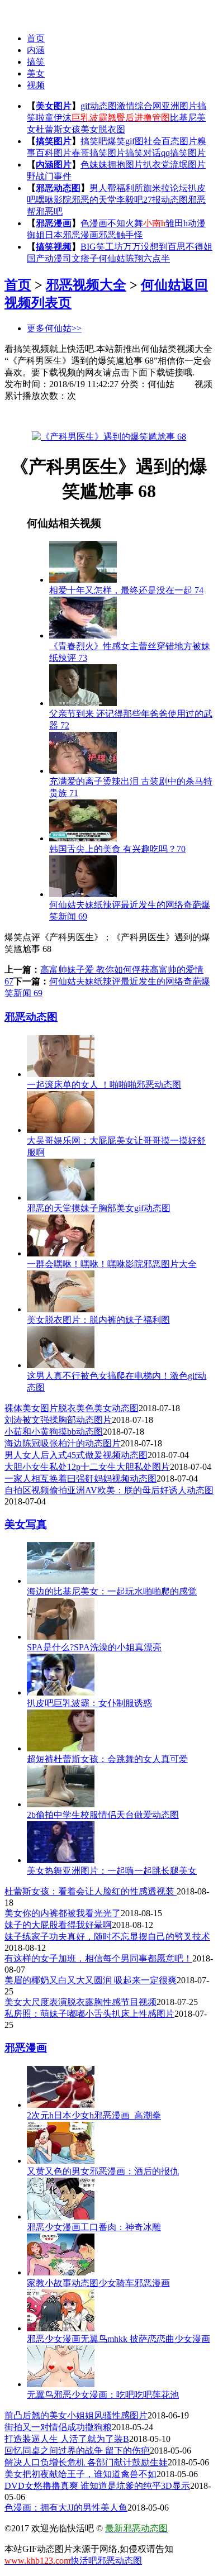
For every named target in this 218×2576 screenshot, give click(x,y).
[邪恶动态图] (27, 11)
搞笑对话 (143, 153)
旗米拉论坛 (165, 188)
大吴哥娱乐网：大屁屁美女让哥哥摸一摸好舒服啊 (116, 1146)
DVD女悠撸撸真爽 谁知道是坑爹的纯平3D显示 (97, 2486)
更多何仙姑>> (54, 328)
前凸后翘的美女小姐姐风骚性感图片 (76, 2415)
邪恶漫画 (54, 223)
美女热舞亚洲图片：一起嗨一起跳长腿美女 (112, 1871)
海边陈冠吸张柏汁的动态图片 (63, 1443)
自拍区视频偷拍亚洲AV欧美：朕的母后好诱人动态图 (109, 1490)
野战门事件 (49, 176)
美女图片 (54, 106)
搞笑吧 (94, 141)
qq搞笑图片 (183, 153)
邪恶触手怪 (121, 235)
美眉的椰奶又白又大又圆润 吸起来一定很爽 (91, 1980)
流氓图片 (188, 165)
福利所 (130, 188)
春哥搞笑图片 (98, 153)
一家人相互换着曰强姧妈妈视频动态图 (80, 1479)
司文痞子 (80, 258)
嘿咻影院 (54, 200)
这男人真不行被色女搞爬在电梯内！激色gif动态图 (117, 1382)
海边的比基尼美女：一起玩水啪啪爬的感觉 (112, 1591)
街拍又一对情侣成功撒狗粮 (58, 2427)
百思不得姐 (190, 247)
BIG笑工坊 (102, 247)
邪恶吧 (49, 211)
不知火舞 (125, 223)
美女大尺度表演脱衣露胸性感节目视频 (80, 2002)
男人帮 (103, 188)
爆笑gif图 (125, 141)
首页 (36, 38)
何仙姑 (112, 258)
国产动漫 (45, 258)
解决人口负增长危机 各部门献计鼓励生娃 (86, 2462)
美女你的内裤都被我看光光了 (63, 1913)
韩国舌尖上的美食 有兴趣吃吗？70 (117, 849)
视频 (36, 85)
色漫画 (94, 223)
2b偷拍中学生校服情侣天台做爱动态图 (103, 1815)
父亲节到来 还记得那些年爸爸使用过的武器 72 (131, 720)
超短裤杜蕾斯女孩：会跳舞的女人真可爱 (107, 1759)
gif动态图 (99, 106)
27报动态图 (165, 200)
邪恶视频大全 (86, 285)
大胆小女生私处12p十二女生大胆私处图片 (87, 1467)
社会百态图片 (170, 141)
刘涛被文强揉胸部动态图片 (58, 1420)
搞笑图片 (54, 141)
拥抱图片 (125, 165)
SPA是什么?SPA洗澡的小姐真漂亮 (94, 1647)
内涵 (36, 50)
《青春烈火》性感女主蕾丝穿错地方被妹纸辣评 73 (130, 652)
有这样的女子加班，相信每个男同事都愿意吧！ (98, 1958)
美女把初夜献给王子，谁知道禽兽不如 (80, 2474)
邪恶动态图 (58, 188)
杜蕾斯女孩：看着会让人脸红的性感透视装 (91, 1891)
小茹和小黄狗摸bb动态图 (54, 1432)
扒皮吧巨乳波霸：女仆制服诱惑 (89, 1703)
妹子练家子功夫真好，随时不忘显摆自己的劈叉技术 (107, 1937)
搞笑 (36, 62)
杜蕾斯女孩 (58, 129)
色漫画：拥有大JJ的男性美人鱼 (66, 2508)
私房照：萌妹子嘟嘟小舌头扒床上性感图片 (89, 2014)
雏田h (177, 223)
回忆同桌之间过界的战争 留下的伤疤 (77, 2451)
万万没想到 (145, 247)
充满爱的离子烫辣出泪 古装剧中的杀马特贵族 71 (131, 787)
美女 (36, 73)
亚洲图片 (179, 106)
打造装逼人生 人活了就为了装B (67, 2439)
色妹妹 (94, 165)
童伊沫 (58, 118)
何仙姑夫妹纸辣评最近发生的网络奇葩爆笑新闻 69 (130, 911)
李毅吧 (130, 200)
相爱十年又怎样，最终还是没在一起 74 (126, 590)
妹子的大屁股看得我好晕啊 (58, 1925)
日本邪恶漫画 (72, 235)
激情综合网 (139, 106)
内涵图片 (54, 165)
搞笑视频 (54, 247)
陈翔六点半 (148, 258)
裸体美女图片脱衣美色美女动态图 (72, 1408)
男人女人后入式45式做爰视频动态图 (76, 1455)
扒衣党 (157, 165)
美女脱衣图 (103, 129)
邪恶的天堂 (94, 200)
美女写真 (26, 1524)
